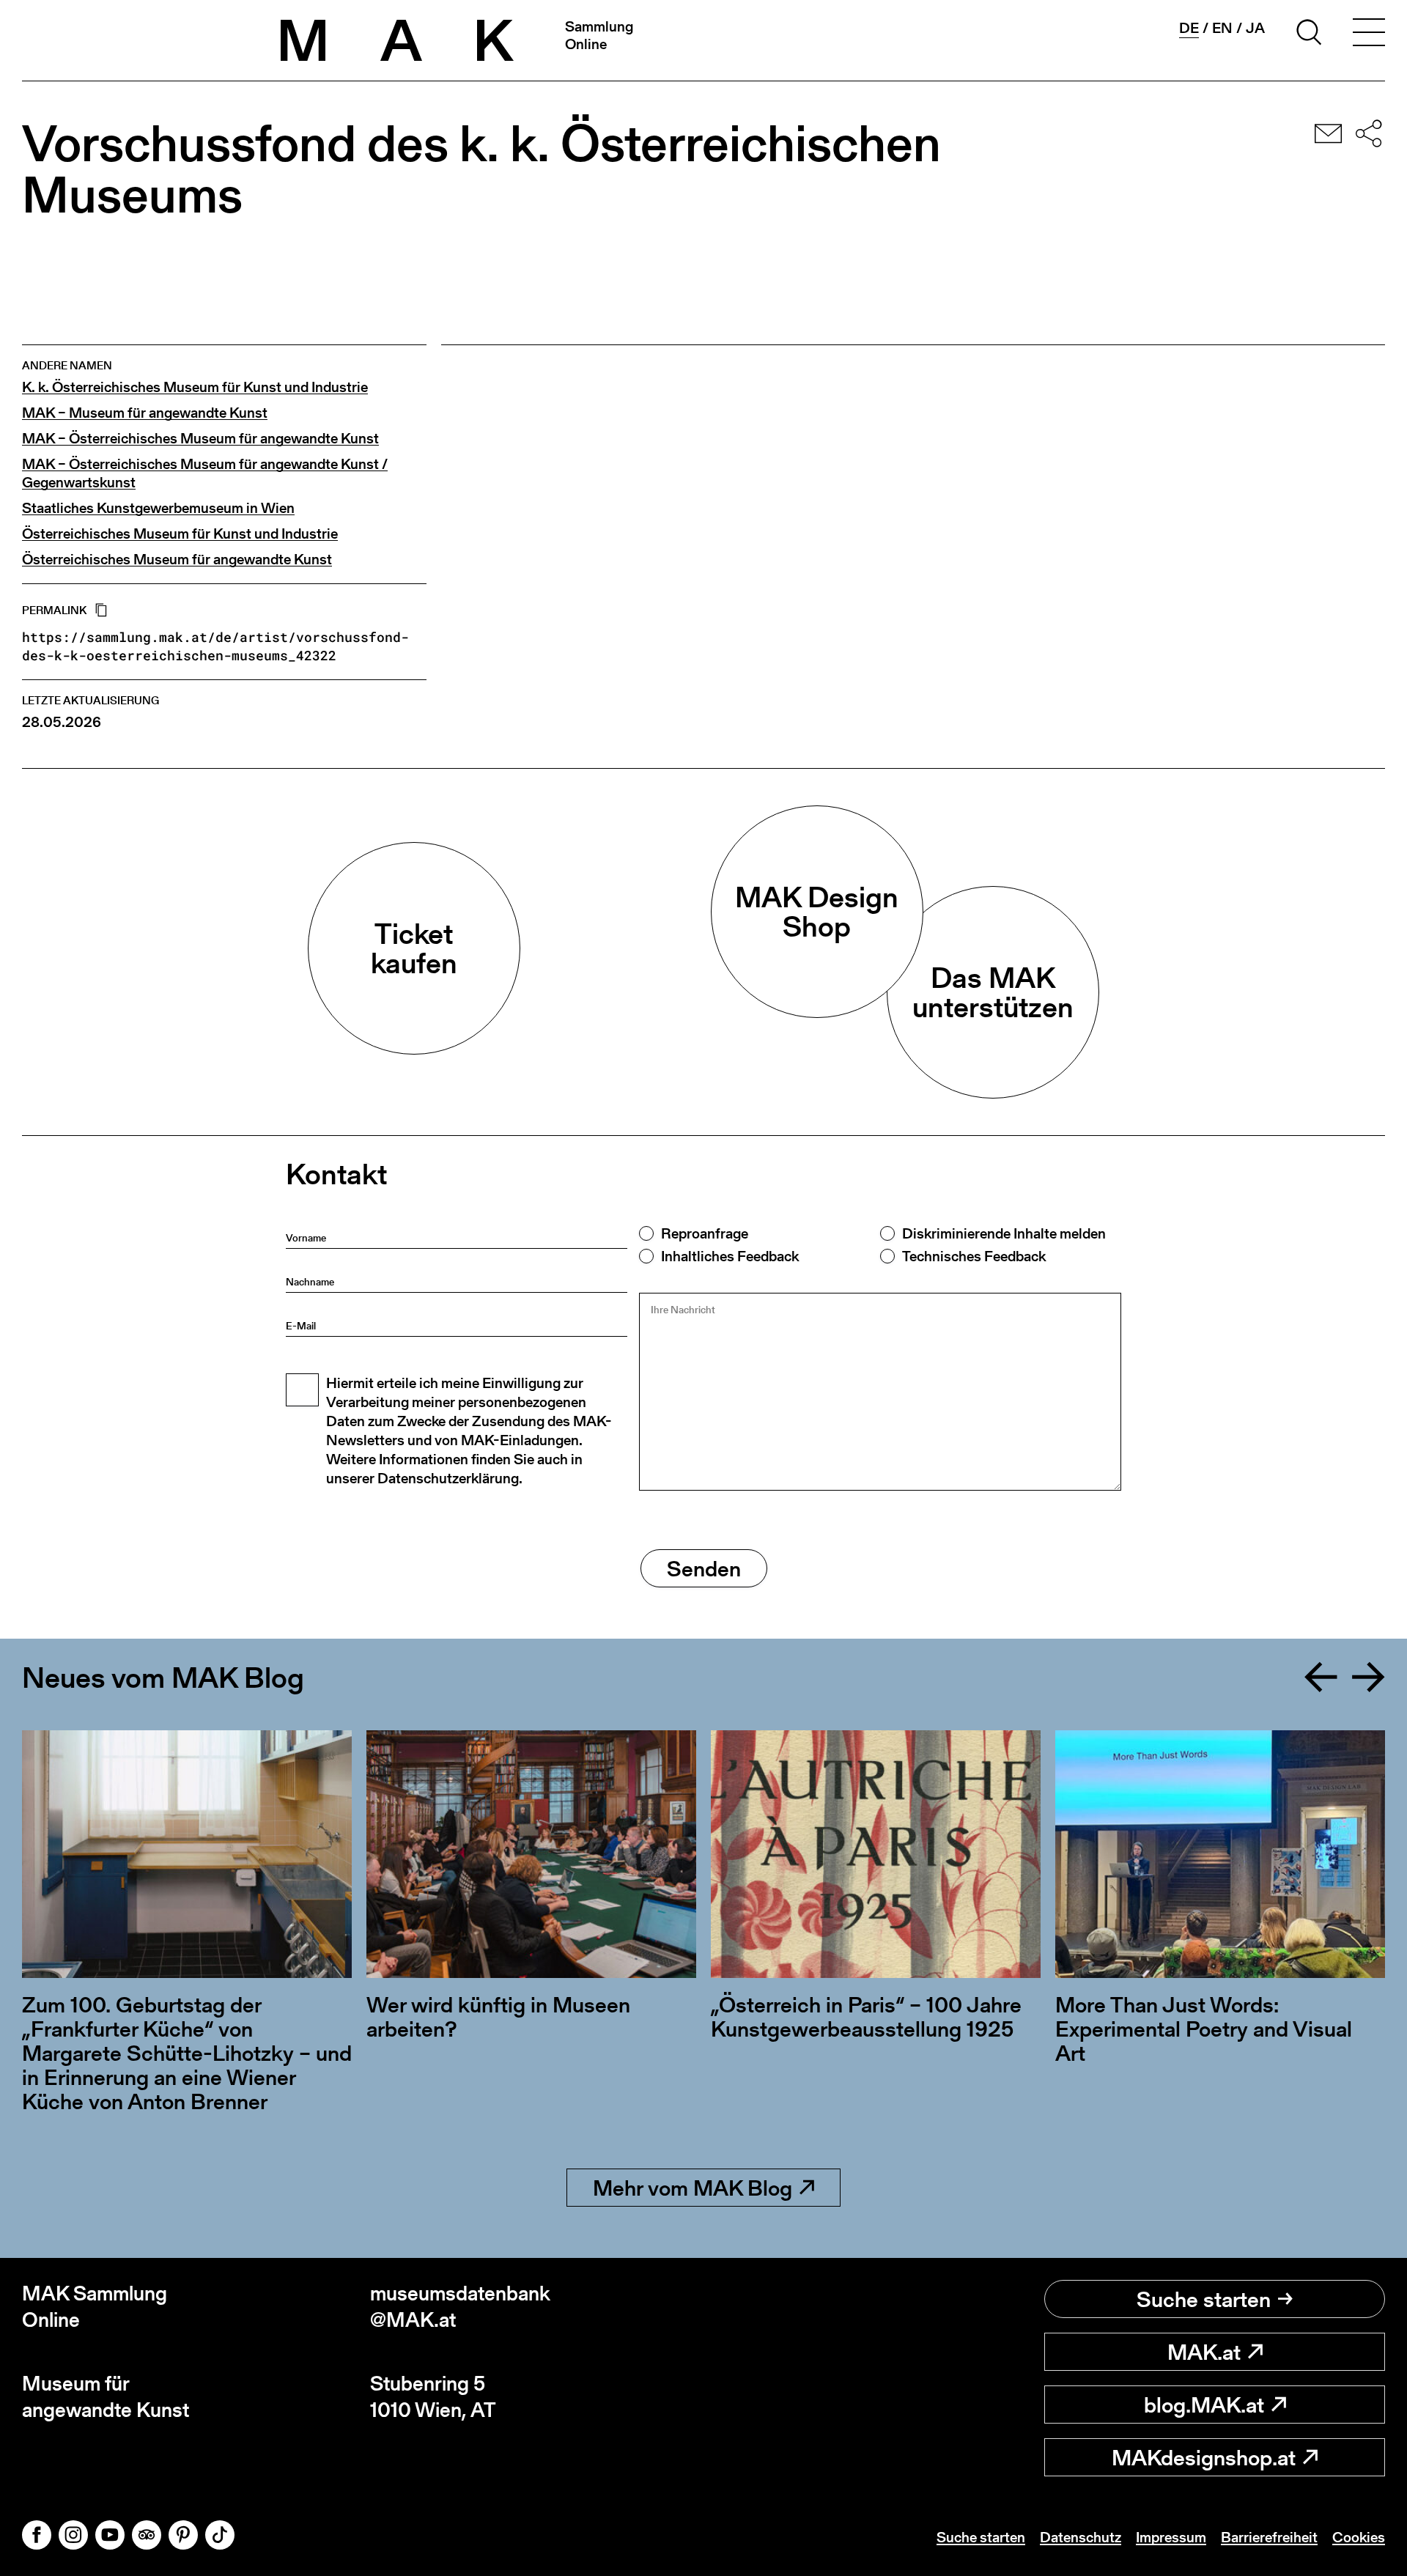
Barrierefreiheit (1269, 2537)
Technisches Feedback (974, 1256)
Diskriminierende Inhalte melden (1004, 1233)
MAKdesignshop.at (1204, 2457)
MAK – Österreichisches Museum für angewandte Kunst (200, 439)
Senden (704, 1568)
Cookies (1359, 2537)
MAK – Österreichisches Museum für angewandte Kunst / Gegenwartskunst (205, 473)
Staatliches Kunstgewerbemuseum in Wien (158, 508)
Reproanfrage (705, 1233)
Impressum (1171, 2537)
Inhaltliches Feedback (730, 1256)
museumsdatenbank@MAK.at (460, 2307)
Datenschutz (1081, 2537)
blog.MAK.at (1204, 2405)
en (1222, 28)
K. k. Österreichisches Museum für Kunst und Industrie (195, 387)
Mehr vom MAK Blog (693, 2188)
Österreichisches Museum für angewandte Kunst (177, 560)
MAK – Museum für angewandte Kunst (145, 413)
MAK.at (1204, 2352)
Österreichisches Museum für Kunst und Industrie (180, 534)
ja (1255, 28)
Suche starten (1204, 2299)
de (1189, 28)
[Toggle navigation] (1369, 34)
